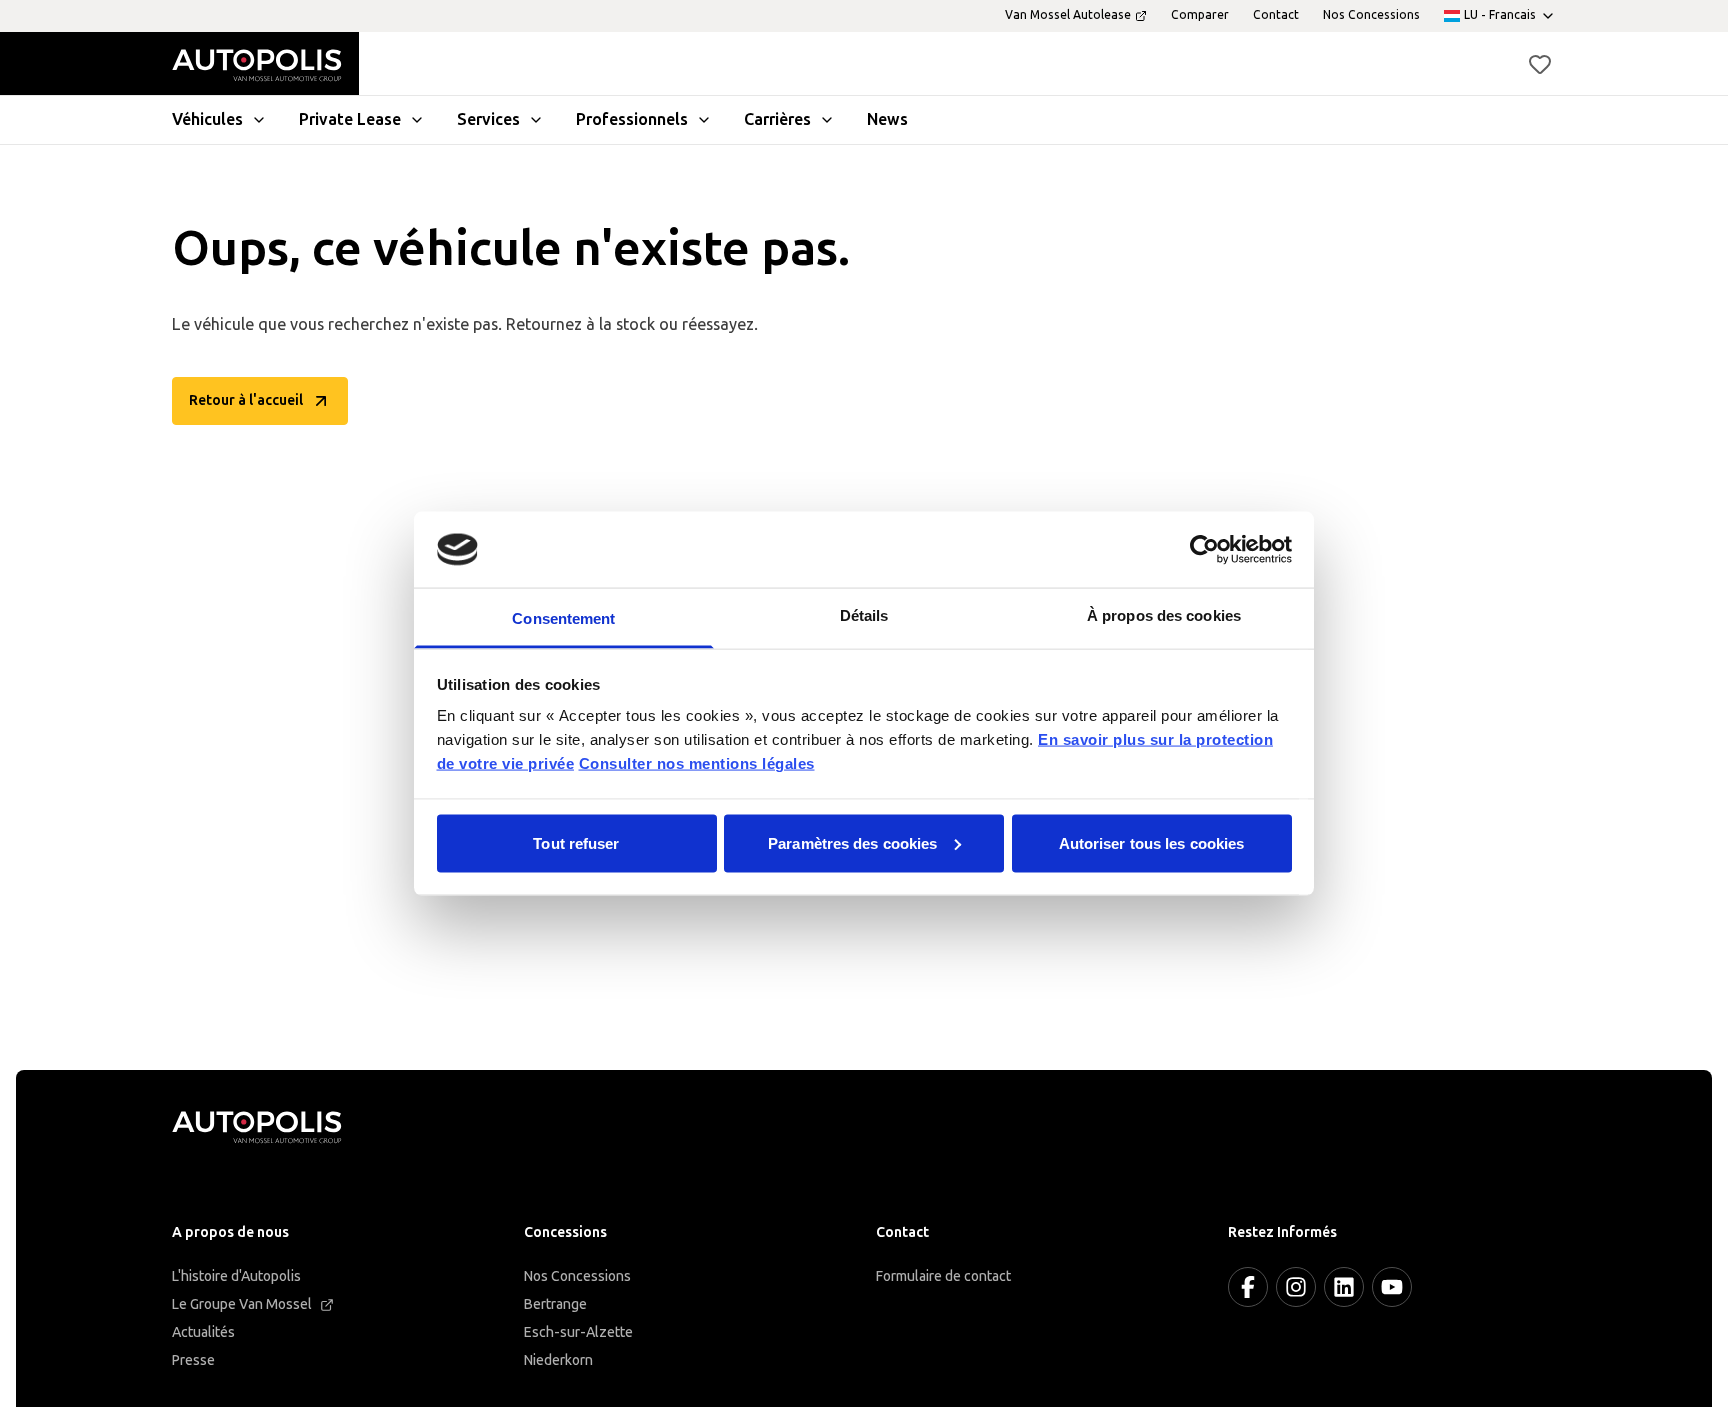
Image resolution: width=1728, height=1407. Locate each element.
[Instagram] (1296, 1287)
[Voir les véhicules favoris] (1540, 64)
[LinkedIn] (1344, 1287)
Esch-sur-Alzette (578, 1332)
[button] (1540, 64)
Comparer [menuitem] (1200, 15)
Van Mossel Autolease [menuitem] (1068, 15)
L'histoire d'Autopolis (236, 1276)
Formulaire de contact (943, 1276)
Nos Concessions (577, 1276)
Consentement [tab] (563, 618)
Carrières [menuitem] (777, 119)
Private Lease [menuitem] (350, 119)
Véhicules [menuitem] (207, 119)
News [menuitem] (887, 119)
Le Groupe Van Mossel (242, 1304)
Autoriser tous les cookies (1152, 842)
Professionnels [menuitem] (632, 119)
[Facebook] (1248, 1287)
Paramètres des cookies (852, 842)
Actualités (203, 1332)
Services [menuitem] (488, 119)
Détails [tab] (864, 615)
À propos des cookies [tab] (1164, 615)
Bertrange (555, 1304)
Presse (193, 1360)
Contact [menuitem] (1276, 15)
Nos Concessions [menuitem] (1371, 15)
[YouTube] (1392, 1287)
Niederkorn (558, 1360)
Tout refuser (576, 842)
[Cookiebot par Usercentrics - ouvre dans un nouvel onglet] (1204, 549)
